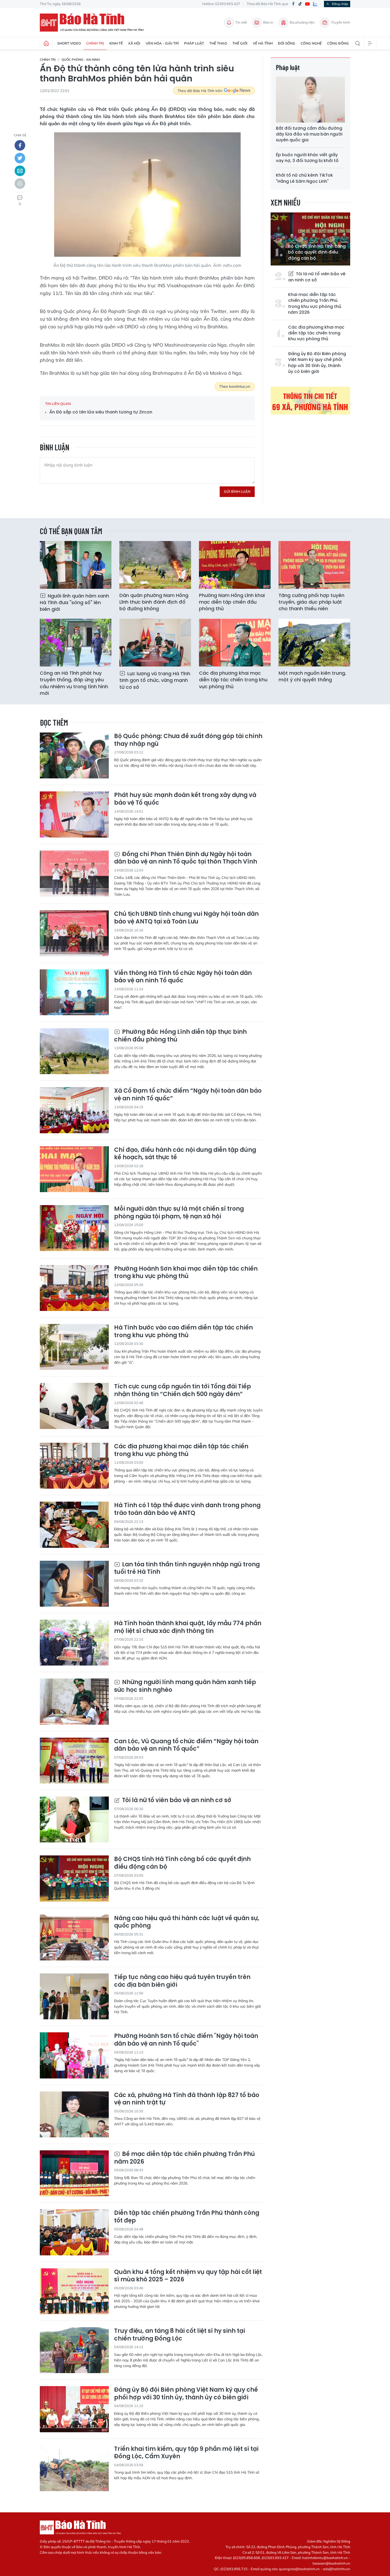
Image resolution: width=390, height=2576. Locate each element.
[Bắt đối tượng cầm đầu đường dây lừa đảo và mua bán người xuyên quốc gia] (310, 100)
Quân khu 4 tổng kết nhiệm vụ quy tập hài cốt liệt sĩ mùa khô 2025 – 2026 (188, 2276)
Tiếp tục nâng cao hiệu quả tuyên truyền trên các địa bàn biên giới (182, 1981)
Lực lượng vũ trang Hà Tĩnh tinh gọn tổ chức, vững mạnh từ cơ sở (155, 680)
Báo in (268, 22)
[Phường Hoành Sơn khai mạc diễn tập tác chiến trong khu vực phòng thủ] (74, 1288)
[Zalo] (315, 4)
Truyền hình (341, 22)
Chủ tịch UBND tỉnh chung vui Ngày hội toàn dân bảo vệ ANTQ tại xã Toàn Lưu (186, 918)
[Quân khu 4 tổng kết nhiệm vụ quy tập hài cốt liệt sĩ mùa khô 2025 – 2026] (74, 2291)
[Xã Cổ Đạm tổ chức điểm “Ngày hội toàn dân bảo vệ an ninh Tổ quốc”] (74, 1110)
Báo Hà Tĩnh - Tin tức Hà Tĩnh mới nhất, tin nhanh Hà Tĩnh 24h (94, 23)
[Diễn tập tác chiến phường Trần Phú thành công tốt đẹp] (74, 2232)
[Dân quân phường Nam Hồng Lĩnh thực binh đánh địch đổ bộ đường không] (155, 565)
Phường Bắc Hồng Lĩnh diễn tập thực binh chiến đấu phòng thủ (180, 1036)
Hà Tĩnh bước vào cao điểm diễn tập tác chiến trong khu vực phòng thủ (183, 1331)
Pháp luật (194, 43)
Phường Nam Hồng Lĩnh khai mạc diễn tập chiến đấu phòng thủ (232, 602)
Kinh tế (116, 43)
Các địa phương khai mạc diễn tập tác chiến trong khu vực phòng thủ (316, 333)
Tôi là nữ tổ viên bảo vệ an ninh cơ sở (317, 277)
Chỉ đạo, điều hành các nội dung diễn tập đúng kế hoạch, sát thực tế (185, 1154)
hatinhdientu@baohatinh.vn (325, 2558)
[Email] (20, 171)
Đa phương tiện (302, 22)
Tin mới (241, 22)
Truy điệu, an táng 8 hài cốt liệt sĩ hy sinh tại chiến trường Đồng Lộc (179, 2335)
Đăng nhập (340, 4)
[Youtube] (307, 4)
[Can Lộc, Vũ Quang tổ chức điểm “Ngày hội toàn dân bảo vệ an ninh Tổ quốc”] (74, 1761)
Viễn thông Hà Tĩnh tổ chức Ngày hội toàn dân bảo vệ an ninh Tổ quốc (183, 977)
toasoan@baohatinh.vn (331, 2563)
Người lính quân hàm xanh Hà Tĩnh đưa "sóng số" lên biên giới (74, 602)
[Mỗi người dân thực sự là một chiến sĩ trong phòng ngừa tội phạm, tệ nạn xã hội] (74, 1228)
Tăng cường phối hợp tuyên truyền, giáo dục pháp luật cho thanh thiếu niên (311, 602)
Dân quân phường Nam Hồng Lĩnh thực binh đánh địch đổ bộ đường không (154, 602)
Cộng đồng (338, 43)
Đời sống (287, 43)
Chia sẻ (20, 135)
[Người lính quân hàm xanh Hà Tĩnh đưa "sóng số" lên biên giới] (76, 565)
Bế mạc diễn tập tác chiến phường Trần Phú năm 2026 (185, 2158)
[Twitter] (20, 158)
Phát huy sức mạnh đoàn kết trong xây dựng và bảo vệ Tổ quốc (185, 799)
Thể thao (218, 43)
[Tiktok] (300, 4)
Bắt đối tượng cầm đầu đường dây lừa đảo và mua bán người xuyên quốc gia (309, 134)
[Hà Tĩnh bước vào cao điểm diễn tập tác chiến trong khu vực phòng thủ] (74, 1347)
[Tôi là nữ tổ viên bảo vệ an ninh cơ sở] (74, 1819)
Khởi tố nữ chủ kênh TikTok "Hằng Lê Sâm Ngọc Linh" (304, 178)
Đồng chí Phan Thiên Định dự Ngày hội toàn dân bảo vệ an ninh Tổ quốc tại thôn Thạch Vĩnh (186, 858)
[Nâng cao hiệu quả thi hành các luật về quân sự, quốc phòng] (74, 1938)
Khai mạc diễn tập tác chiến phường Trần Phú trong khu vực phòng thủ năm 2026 (315, 304)
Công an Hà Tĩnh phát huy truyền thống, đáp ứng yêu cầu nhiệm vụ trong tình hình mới (74, 683)
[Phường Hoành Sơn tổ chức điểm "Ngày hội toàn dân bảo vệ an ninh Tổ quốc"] (74, 2055)
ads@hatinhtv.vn (337, 2569)
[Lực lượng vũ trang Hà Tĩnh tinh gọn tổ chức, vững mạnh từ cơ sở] (155, 643)
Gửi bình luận (237, 491)
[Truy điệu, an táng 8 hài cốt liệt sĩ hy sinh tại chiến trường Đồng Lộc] (74, 2350)
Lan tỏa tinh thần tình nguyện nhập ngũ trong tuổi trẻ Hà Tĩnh (187, 1568)
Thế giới (240, 43)
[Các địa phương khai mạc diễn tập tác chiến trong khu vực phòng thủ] (235, 643)
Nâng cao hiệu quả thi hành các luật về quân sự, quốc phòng (187, 1922)
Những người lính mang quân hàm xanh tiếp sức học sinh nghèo (185, 1686)
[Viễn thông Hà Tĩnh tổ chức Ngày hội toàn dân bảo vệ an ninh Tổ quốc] (74, 992)
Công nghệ (311, 43)
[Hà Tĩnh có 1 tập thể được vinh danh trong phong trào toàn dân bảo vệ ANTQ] (74, 1525)
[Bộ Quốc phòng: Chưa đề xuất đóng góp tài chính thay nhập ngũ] (74, 755)
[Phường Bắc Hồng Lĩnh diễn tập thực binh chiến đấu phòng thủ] (74, 1051)
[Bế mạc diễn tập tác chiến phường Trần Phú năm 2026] (74, 2173)
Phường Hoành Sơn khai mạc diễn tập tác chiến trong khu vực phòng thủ (186, 1273)
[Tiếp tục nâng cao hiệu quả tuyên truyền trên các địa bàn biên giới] (74, 1996)
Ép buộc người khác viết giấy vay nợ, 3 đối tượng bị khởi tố (307, 158)
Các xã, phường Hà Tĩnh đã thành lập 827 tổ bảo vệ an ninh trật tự (187, 2099)
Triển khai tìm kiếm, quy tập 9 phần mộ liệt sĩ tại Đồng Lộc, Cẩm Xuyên (186, 2453)
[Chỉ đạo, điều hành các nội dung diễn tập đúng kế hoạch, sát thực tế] (74, 1169)
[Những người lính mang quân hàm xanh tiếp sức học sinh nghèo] (74, 1701)
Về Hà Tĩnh (263, 43)
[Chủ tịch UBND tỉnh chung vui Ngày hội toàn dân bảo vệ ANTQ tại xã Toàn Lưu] (74, 933)
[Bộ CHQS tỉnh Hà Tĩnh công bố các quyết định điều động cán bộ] (74, 1878)
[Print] (20, 184)
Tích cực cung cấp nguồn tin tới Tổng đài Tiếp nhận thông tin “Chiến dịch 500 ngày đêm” (183, 1390)
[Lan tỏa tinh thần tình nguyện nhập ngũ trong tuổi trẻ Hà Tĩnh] (74, 1584)
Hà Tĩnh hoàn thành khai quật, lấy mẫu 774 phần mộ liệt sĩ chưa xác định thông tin (188, 1627)
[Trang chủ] (46, 43)
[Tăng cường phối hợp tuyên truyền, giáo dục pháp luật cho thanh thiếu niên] (314, 565)
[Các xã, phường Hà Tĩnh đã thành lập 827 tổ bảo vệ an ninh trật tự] (74, 2114)
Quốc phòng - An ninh (81, 60)
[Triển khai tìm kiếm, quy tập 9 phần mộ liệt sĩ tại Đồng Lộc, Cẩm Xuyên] (74, 2468)
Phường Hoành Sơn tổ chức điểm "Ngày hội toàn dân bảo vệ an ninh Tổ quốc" (186, 2040)
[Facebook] (293, 4)
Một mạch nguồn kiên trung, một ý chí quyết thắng (312, 676)
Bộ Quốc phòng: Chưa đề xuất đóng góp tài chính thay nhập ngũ (188, 740)
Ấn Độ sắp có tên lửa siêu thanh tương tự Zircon (101, 412)
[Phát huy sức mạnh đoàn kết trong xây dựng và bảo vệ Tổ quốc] (74, 814)
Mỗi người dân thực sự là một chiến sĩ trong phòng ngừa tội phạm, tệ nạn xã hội (179, 1213)
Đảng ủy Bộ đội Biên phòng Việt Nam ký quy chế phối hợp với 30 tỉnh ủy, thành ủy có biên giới (317, 363)
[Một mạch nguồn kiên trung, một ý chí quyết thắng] (314, 643)
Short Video (69, 43)
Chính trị (95, 43)
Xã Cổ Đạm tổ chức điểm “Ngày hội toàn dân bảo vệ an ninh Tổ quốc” (188, 1095)
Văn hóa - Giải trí (162, 43)
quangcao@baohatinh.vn (299, 2569)
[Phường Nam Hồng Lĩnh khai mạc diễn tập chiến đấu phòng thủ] (235, 565)
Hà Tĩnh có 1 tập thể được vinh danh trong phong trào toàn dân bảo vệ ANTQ (187, 1509)
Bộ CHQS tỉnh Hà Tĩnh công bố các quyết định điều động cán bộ (317, 252)
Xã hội (134, 43)
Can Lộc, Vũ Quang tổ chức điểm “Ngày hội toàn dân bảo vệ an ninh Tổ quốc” (186, 1745)
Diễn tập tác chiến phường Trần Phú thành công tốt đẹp (187, 2217)
